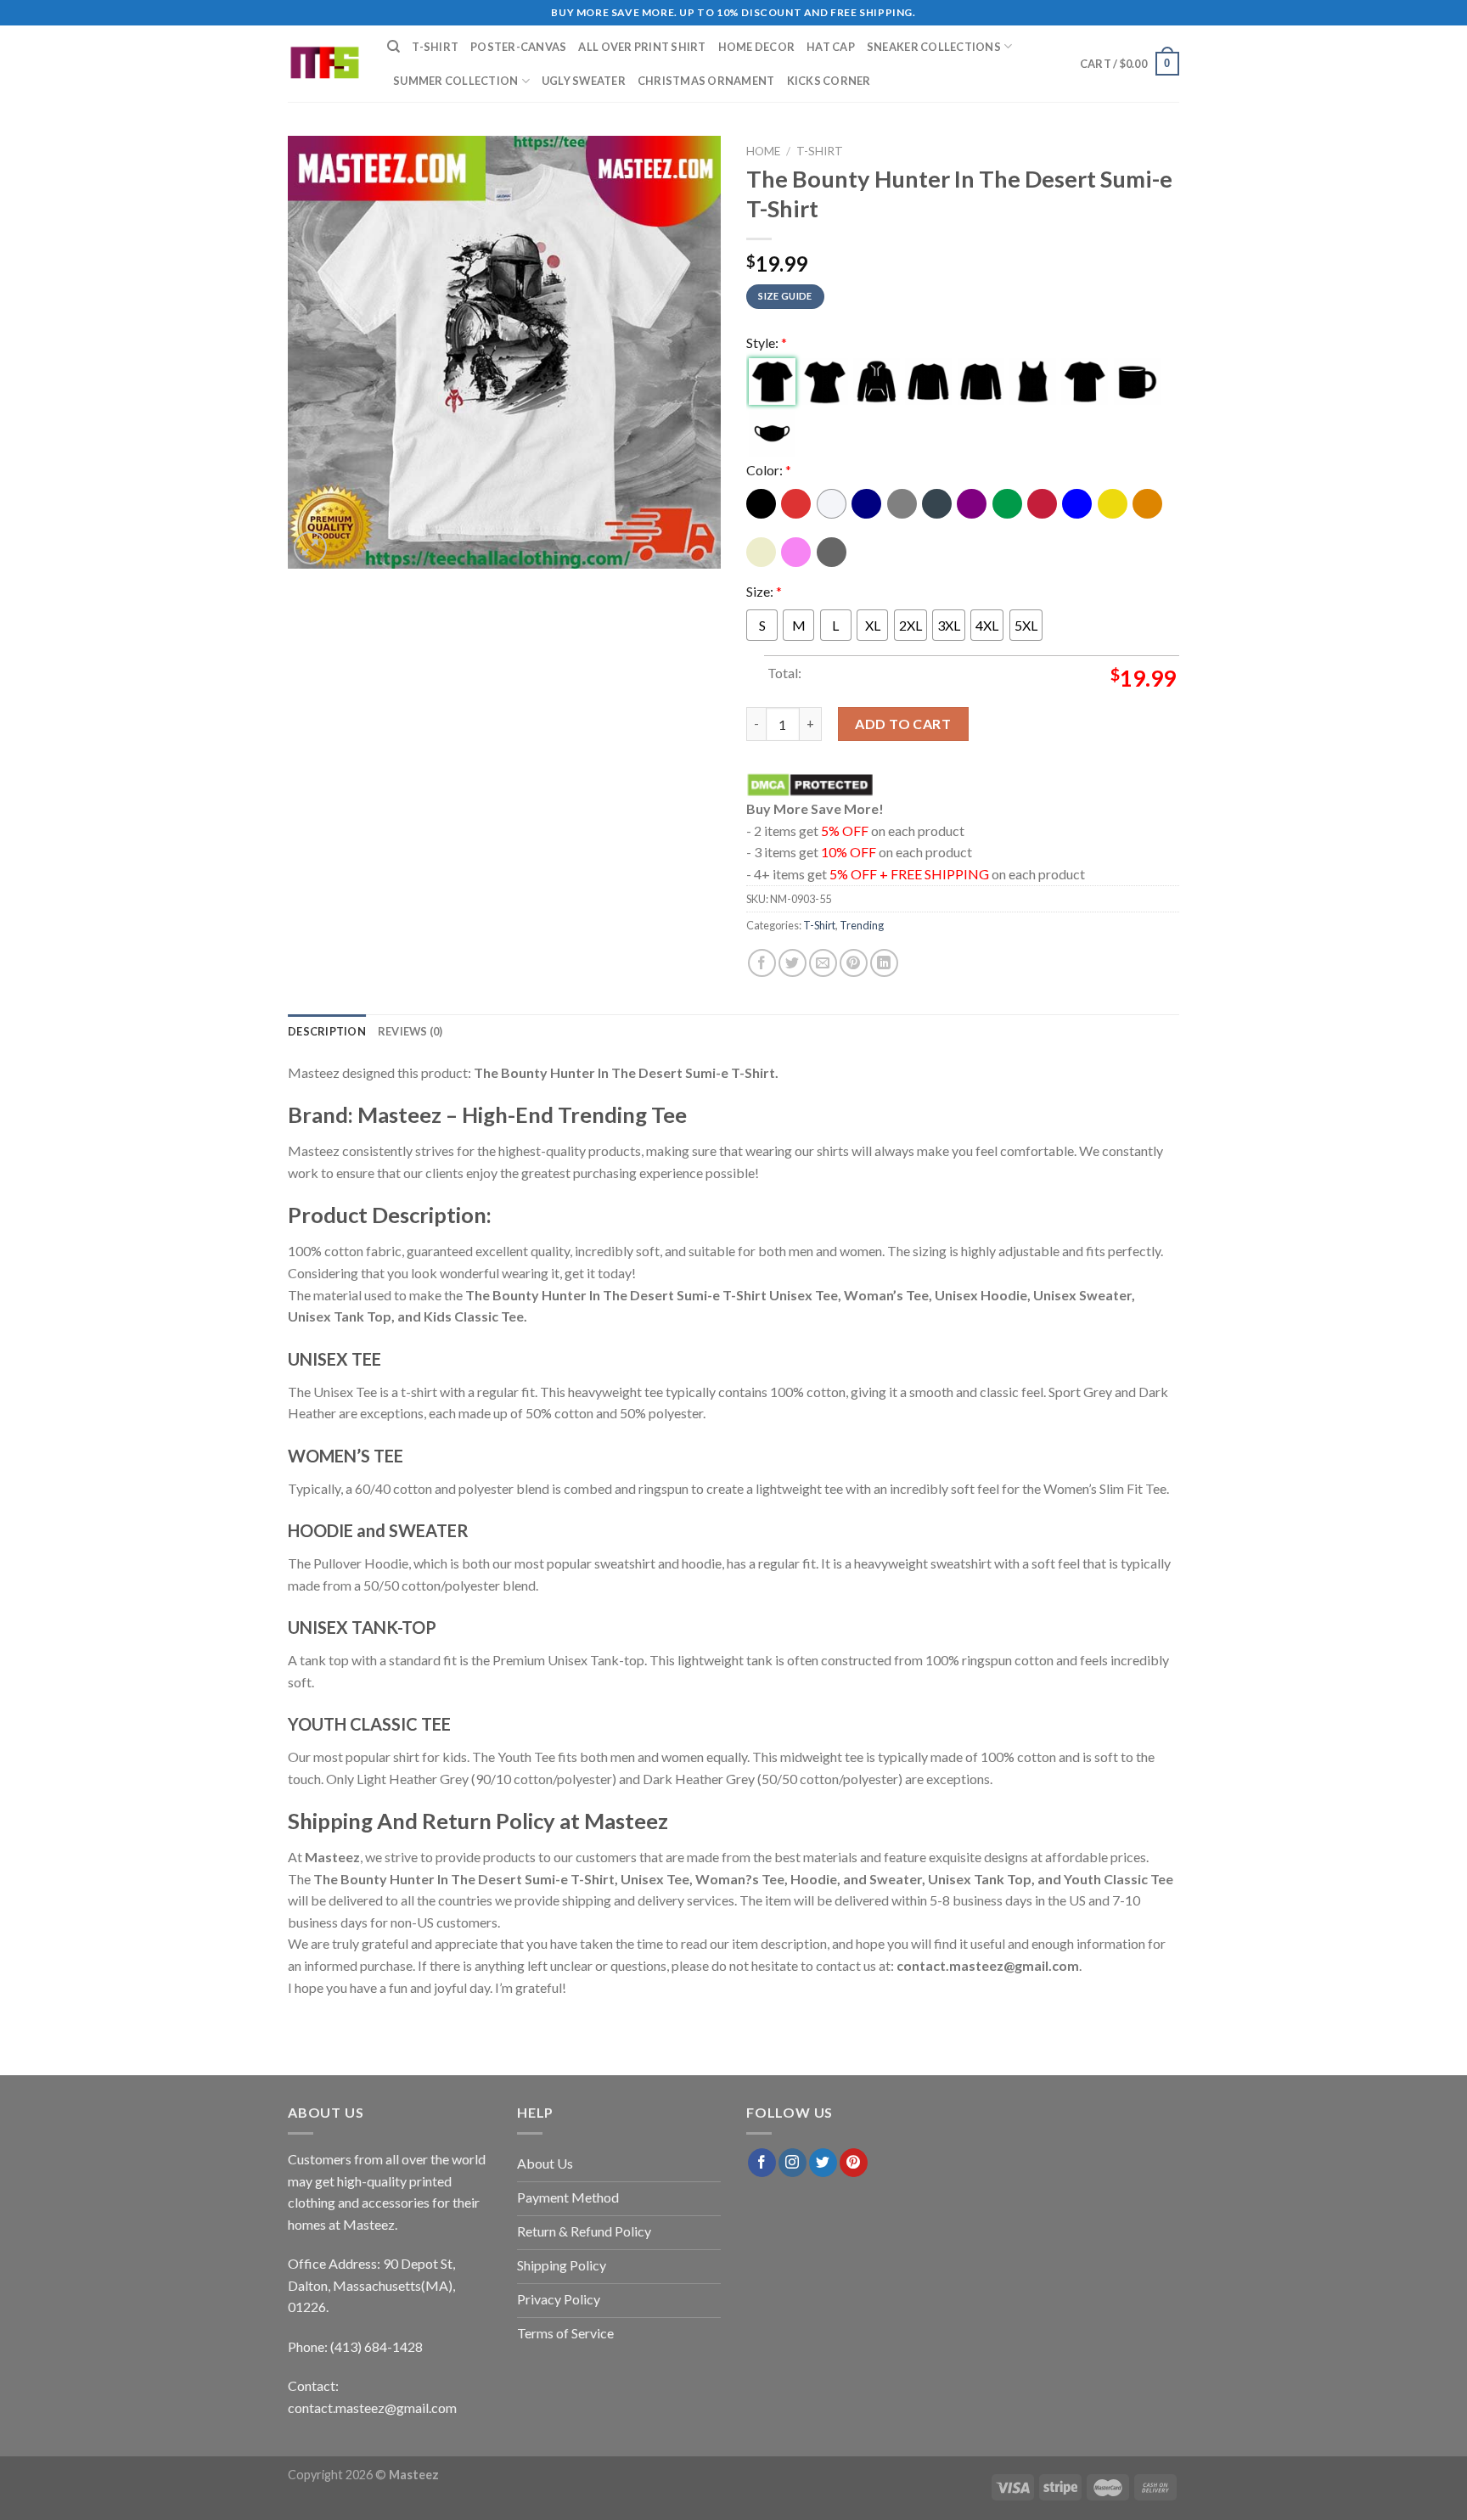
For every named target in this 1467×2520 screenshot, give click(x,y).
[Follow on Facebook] (762, 2163)
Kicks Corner (829, 81)
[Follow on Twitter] (823, 2163)
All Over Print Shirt (642, 47)
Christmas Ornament (706, 81)
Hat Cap (831, 47)
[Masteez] (325, 64)
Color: (769, 470)
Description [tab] (327, 1031)
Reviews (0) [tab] (410, 1031)
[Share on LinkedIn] (884, 963)
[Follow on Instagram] (793, 2163)
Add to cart (903, 724)
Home (763, 151)
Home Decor (757, 47)
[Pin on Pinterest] (854, 963)
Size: (764, 591)
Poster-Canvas (518, 47)
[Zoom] (310, 548)
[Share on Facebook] (762, 963)
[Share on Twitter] (793, 963)
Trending (862, 925)
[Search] (393, 47)
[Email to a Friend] (823, 963)
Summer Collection (455, 81)
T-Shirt (435, 47)
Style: (767, 342)
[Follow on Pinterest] (854, 2163)
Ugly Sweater (584, 81)
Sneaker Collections (934, 47)
